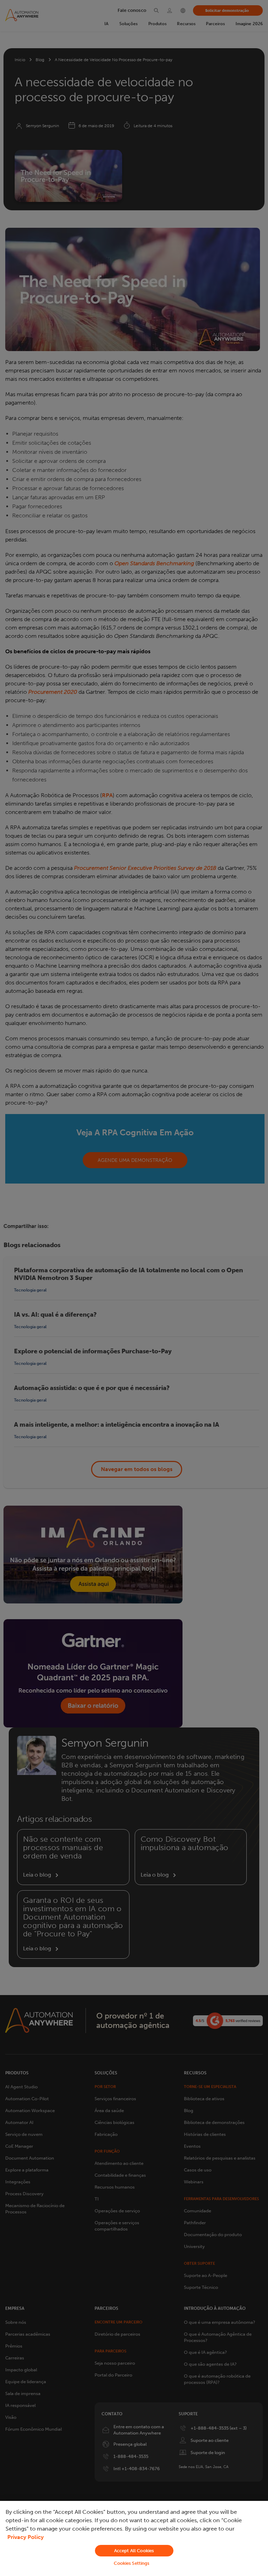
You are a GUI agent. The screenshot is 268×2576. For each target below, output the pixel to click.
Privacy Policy (25, 2537)
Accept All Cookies (134, 2551)
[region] (134, 2538)
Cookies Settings (132, 2563)
